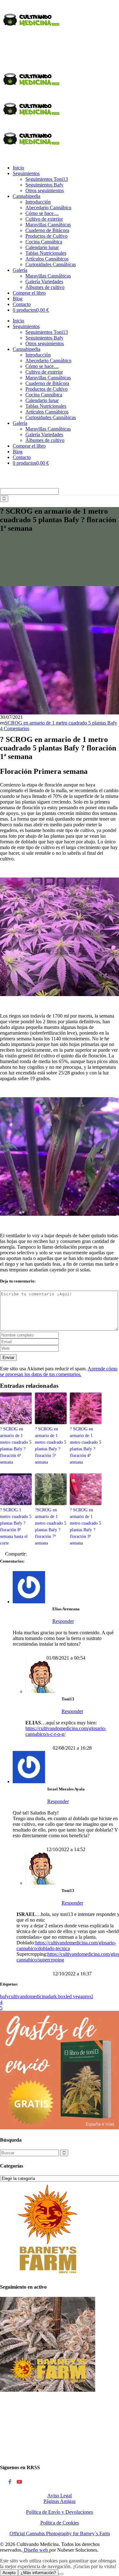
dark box (57, 1996)
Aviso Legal (60, 2496)
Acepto (9, 2573)
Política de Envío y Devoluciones (60, 2512)
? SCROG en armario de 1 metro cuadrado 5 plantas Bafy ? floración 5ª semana (51, 1446)
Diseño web (36, 2550)
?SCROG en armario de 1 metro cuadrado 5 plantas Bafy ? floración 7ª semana (51, 1527)
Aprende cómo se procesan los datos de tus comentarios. (59, 1371)
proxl (88, 1996)
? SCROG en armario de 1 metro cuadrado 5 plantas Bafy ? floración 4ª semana (86, 1446)
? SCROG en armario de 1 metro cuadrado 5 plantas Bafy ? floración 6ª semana (16, 1446)
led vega (74, 1996)
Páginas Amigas (60, 2501)
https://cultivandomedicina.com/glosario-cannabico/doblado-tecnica (66, 1946)
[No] (61, 2574)
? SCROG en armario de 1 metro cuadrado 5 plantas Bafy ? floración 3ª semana (86, 1527)
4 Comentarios (15, 728)
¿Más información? (38, 2573)
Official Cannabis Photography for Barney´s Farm (60, 2533)
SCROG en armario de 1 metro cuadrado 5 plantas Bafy (61, 723)
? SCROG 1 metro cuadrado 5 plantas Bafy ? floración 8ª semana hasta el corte (16, 1527)
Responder (63, 1621)
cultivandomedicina (28, 1996)
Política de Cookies (60, 2523)
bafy (4, 1996)
